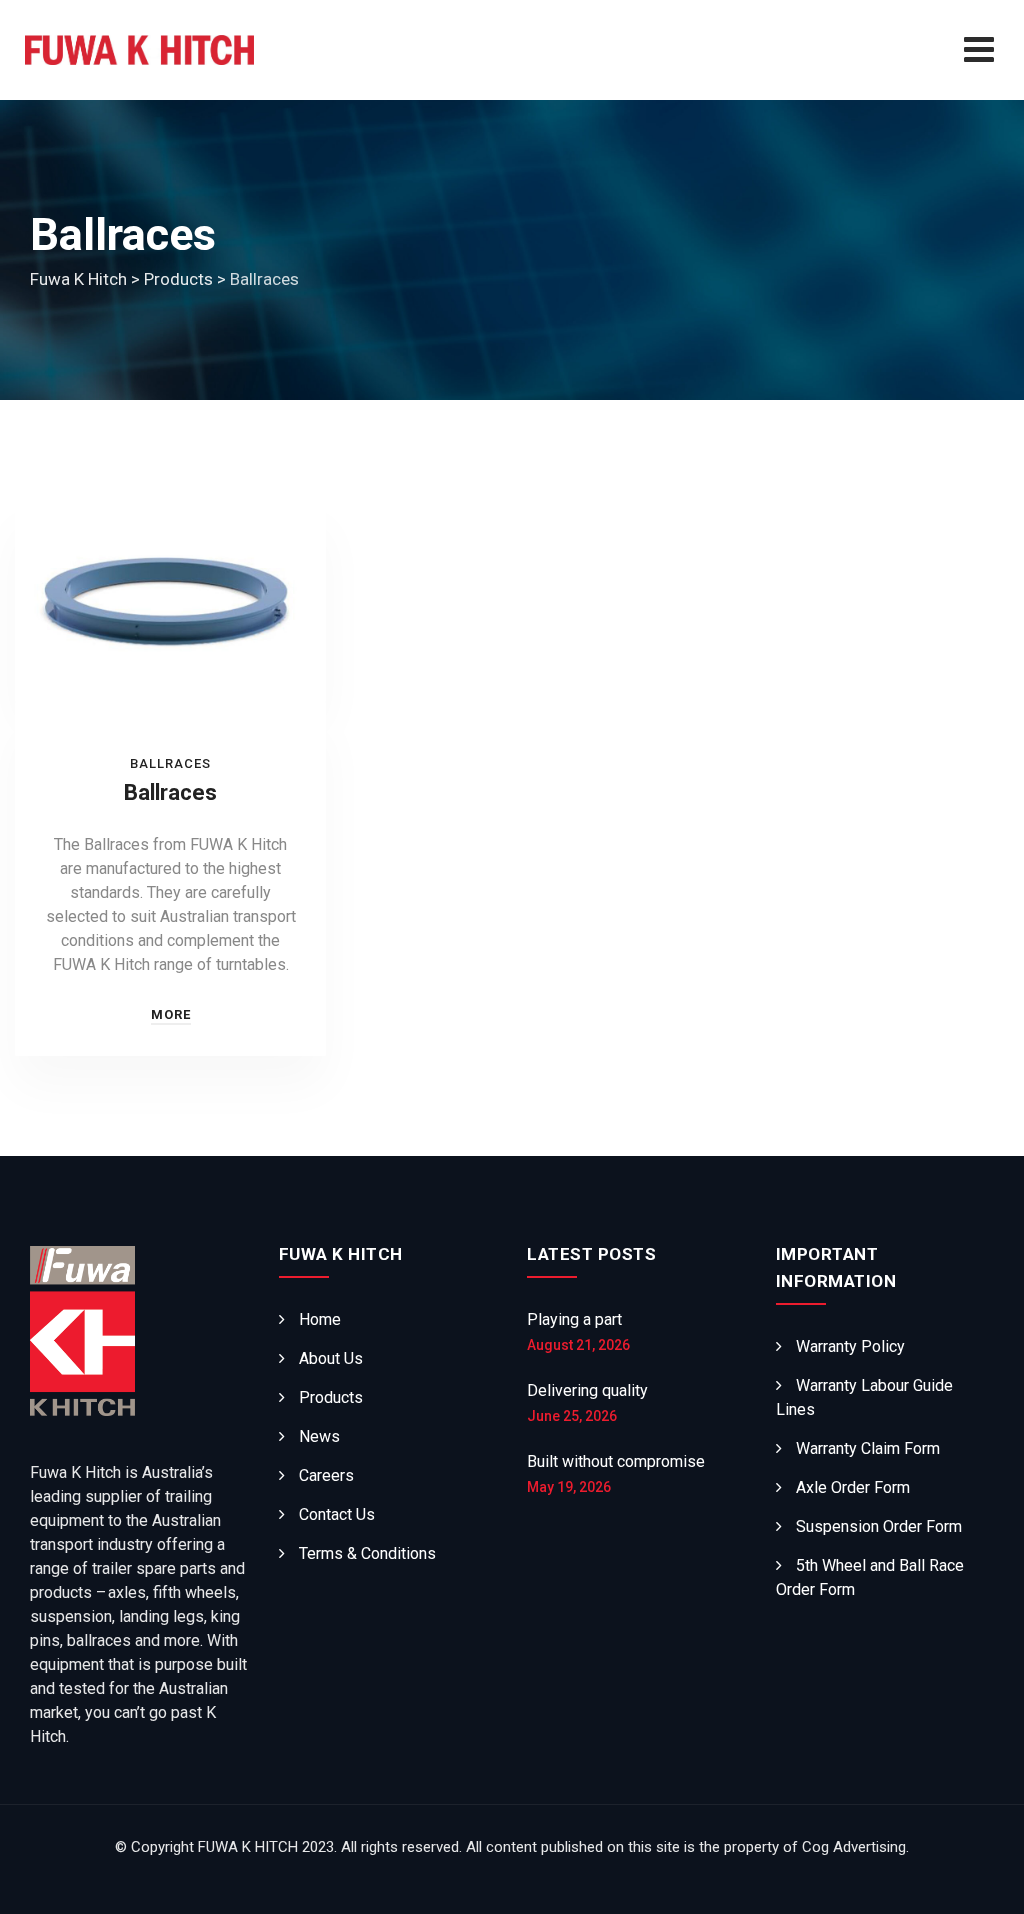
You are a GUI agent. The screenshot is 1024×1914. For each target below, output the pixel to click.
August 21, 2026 (578, 1345)
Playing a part (574, 1319)
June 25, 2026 (572, 1416)
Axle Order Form (853, 1487)
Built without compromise (616, 1461)
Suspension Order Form (879, 1526)
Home (320, 1319)
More (171, 1014)
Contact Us (337, 1514)
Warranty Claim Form (868, 1448)
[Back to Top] (981, 1881)
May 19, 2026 (569, 1487)
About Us (331, 1358)
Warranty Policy (850, 1346)
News (319, 1436)
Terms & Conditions (367, 1553)
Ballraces (170, 763)
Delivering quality (587, 1390)
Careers (326, 1475)
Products (331, 1397)
